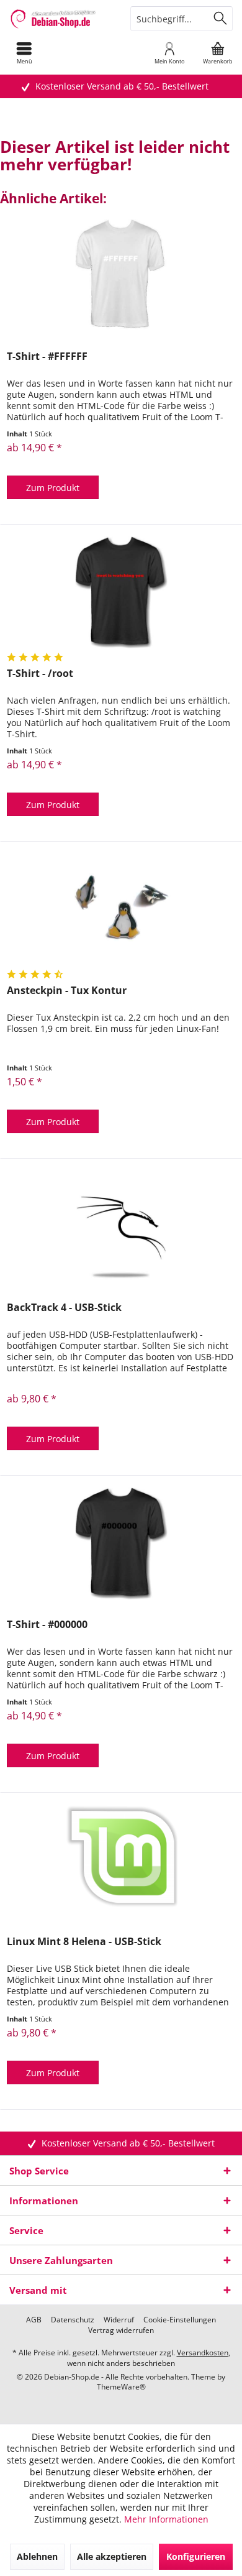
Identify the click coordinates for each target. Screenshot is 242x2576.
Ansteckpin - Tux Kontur (67, 991)
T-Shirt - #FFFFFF (47, 356)
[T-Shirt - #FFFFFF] (121, 275)
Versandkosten (203, 2353)
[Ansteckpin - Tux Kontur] (121, 909)
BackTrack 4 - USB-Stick (64, 1308)
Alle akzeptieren (112, 2556)
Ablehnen (37, 2556)
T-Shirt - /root (40, 674)
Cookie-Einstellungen (180, 2320)
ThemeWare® (121, 2387)
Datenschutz (73, 2320)
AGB (34, 2320)
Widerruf (119, 2320)
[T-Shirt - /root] (121, 592)
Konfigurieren (196, 2556)
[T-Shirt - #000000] (121, 1543)
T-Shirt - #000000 (47, 1625)
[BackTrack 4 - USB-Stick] (121, 1226)
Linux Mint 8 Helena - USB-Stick (84, 1942)
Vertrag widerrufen (121, 2330)
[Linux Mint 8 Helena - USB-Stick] (121, 1861)
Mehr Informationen (166, 2519)
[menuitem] (24, 53)
